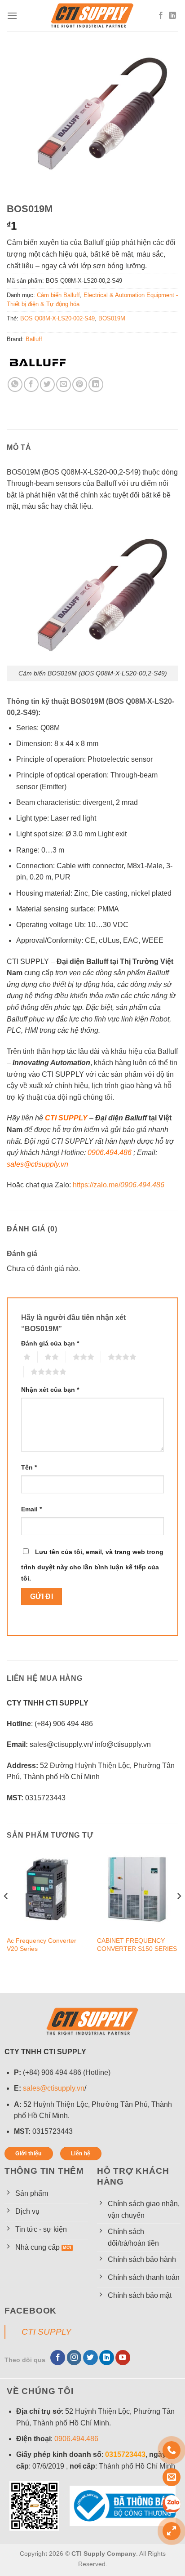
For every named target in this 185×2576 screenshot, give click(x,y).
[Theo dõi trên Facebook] (161, 16)
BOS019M (112, 318)
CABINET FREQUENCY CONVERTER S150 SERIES (137, 1945)
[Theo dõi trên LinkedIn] (172, 16)
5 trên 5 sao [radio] (27, 1372)
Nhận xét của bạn (50, 1390)
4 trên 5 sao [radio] (104, 1357)
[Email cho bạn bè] (64, 384)
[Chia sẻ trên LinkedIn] (96, 384)
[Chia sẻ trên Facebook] (31, 384)
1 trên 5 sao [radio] (20, 1357)
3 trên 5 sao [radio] (69, 1357)
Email (31, 1509)
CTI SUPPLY (46, 2332)
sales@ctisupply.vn (54, 2088)
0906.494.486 (110, 1153)
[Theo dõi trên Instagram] (74, 2358)
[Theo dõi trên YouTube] (123, 2358)
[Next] (179, 1914)
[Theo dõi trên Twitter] (90, 2358)
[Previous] (6, 1914)
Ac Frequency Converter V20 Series (42, 1945)
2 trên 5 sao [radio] (41, 1357)
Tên (29, 1467)
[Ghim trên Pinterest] (80, 384)
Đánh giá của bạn (50, 1343)
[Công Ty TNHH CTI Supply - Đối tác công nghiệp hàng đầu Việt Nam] (92, 16)
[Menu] (12, 16)
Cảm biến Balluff (58, 295)
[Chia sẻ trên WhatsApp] (15, 384)
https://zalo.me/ (119, 1185)
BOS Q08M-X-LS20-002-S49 (57, 318)
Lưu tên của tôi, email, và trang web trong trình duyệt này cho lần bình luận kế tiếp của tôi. (92, 1565)
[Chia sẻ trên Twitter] (47, 384)
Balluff (34, 339)
